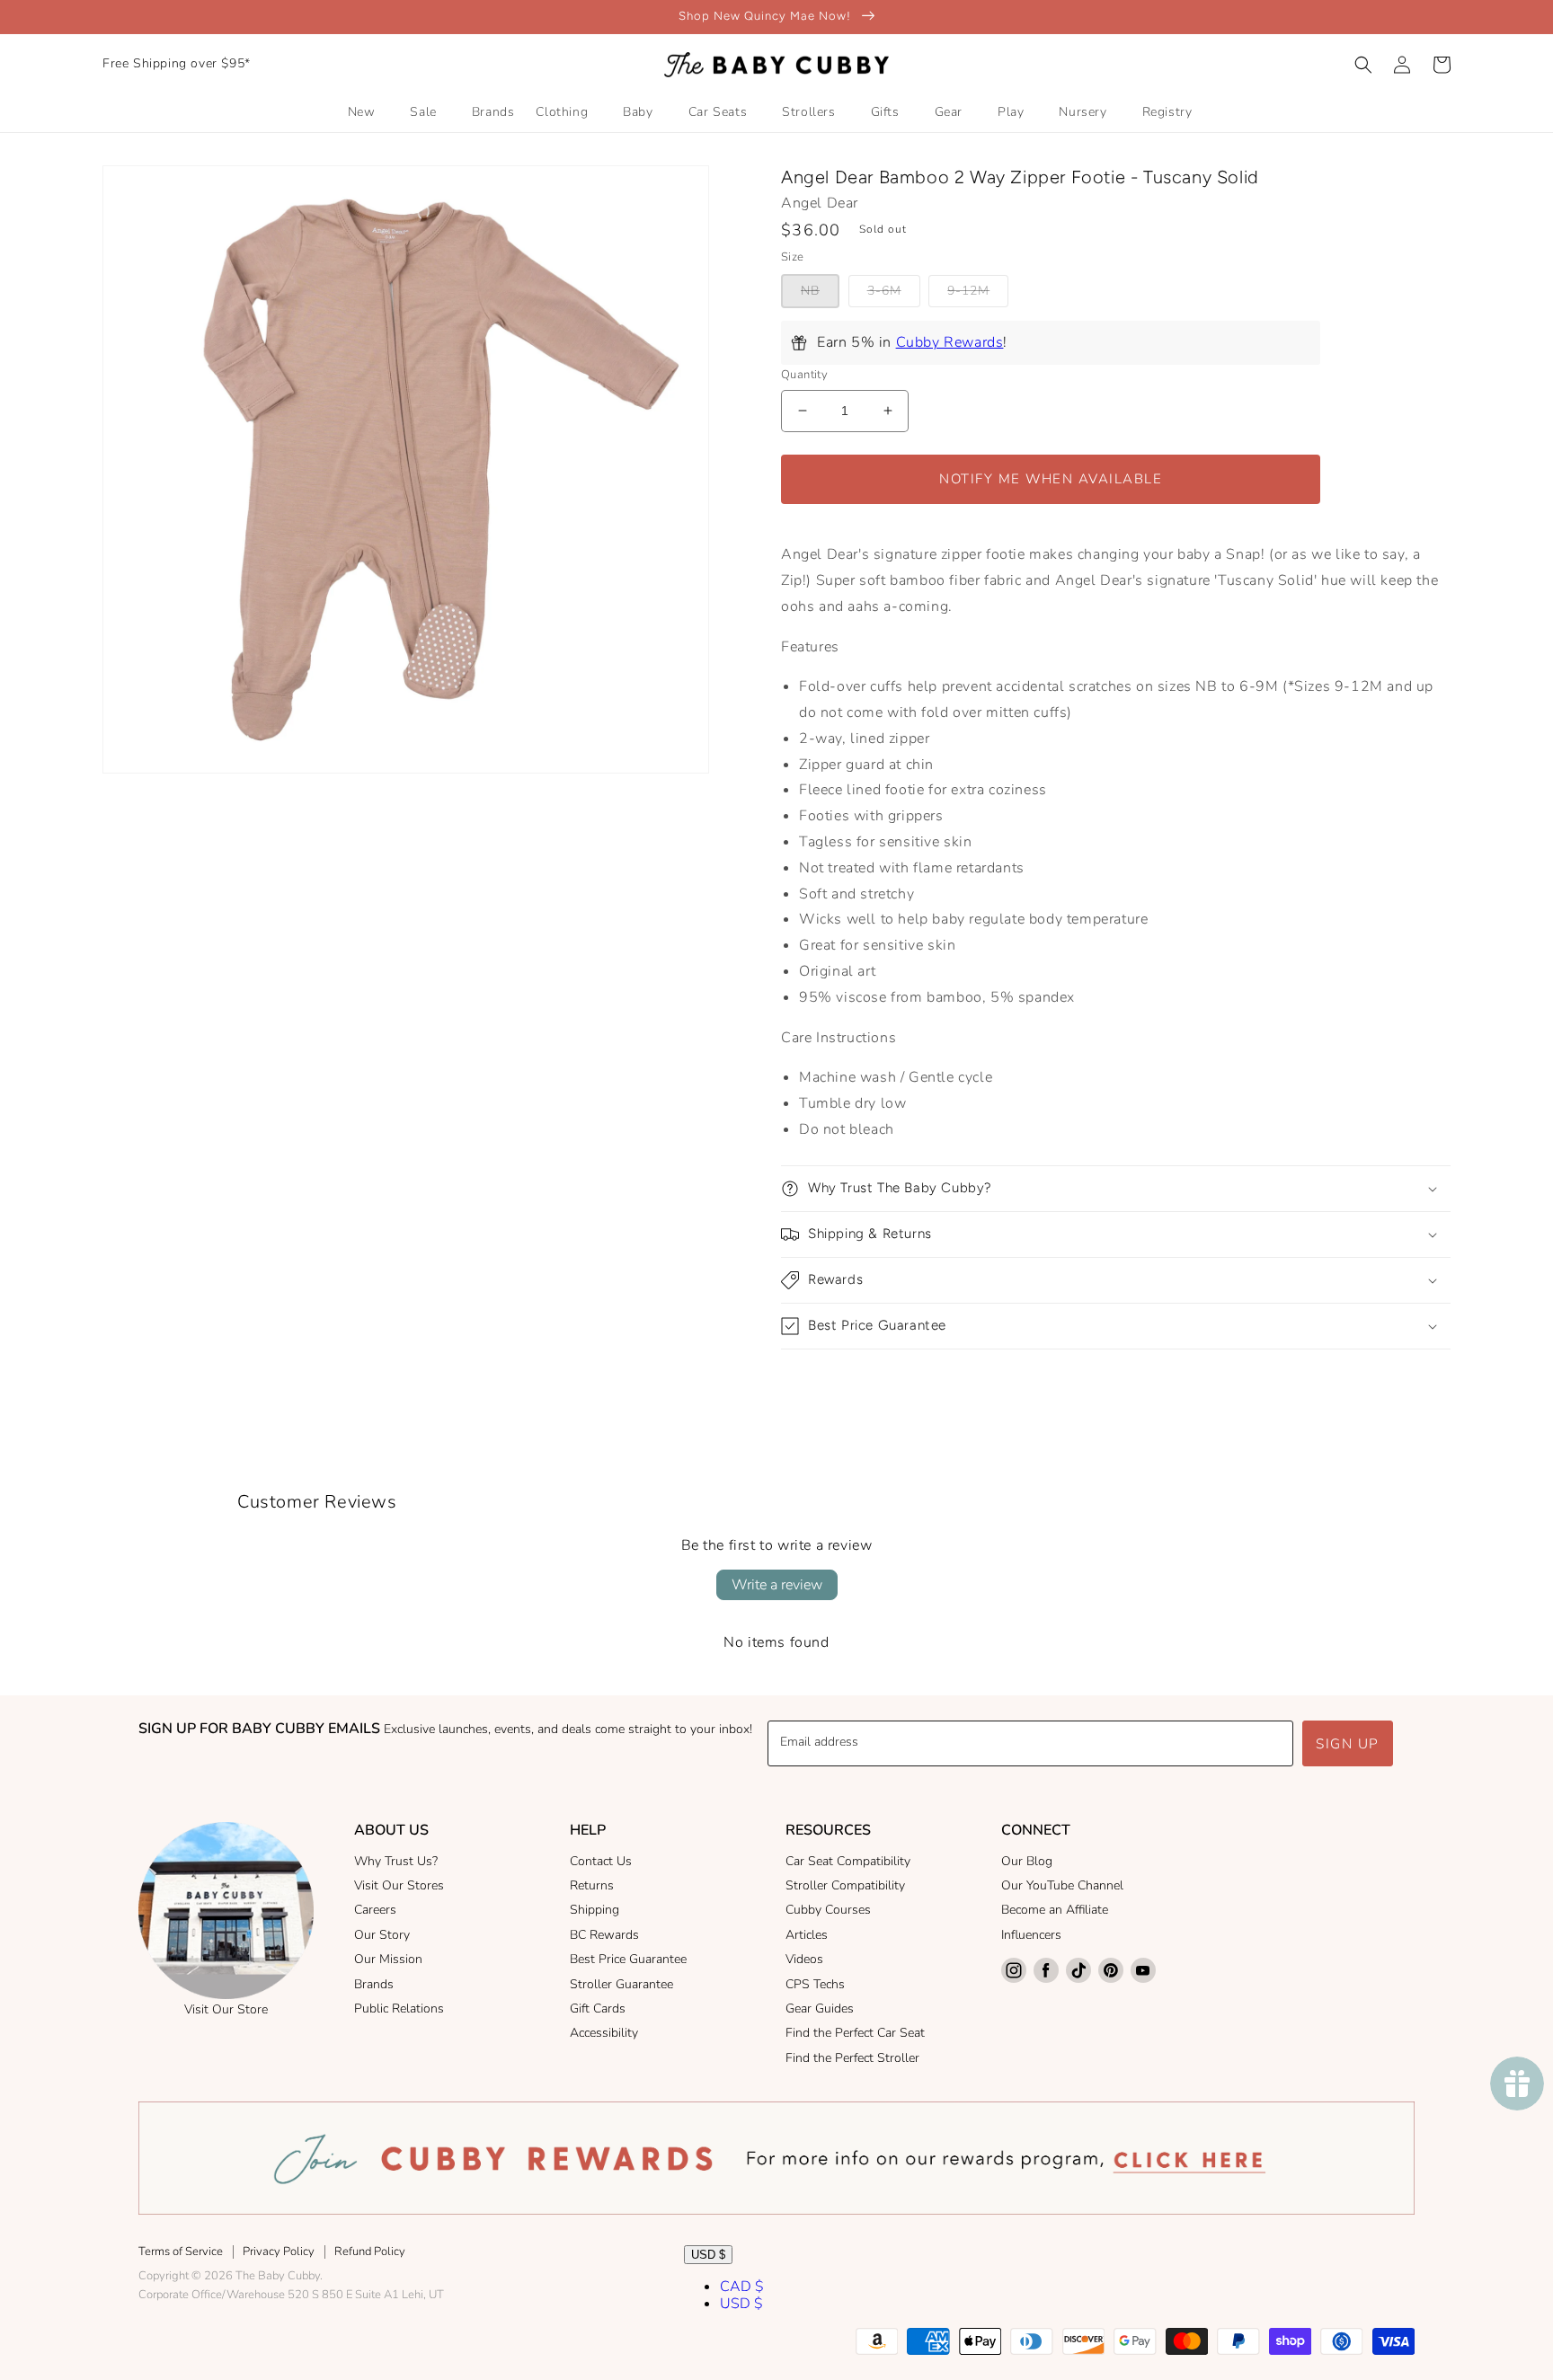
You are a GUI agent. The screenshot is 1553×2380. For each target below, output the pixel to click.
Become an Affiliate (1055, 1910)
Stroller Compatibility (845, 1885)
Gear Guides (820, 2008)
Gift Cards (598, 2008)
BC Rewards (604, 1935)
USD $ (708, 2255)
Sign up (1348, 1744)
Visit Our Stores (399, 1885)
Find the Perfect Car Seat (855, 2033)
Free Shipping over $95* (177, 63)
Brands (374, 1984)
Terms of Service (181, 2252)
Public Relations (399, 2008)
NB (810, 291)
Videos (804, 1959)
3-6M (884, 291)
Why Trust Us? (396, 1861)
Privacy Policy (279, 2252)
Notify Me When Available (1051, 479)
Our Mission (388, 1959)
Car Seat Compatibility (848, 1861)
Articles (807, 1935)
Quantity (804, 375)
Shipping (595, 1910)
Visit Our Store (226, 2009)
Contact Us (601, 1861)
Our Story (382, 1935)
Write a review (777, 1585)
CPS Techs (815, 1984)
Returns (592, 1885)
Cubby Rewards (950, 342)
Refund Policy (370, 2252)
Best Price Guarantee (628, 1959)
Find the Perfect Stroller (852, 2058)
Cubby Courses (828, 1910)
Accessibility (604, 2033)
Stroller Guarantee (621, 1984)
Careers (375, 1910)
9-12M (968, 291)
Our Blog (1027, 1861)
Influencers (1031, 1935)
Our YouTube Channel (1062, 1885)
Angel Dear (820, 203)
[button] (1363, 65)
